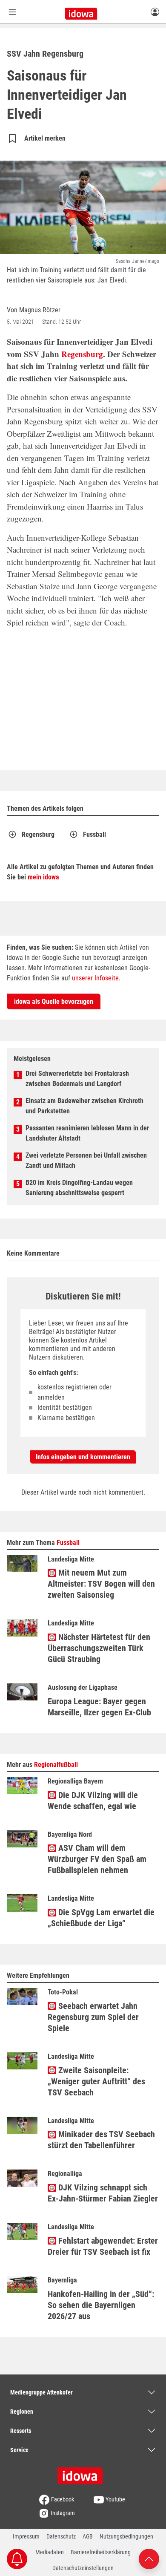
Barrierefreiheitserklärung (101, 2552)
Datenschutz (61, 2536)
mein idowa (43, 877)
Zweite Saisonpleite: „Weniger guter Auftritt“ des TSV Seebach (96, 2081)
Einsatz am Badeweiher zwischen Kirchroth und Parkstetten (84, 1106)
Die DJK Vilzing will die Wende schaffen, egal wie (93, 1801)
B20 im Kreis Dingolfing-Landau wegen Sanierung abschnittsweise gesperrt (79, 1188)
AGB (88, 2536)
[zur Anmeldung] (155, 12)
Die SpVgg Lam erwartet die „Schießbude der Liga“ (101, 1918)
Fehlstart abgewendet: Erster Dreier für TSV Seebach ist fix (103, 2246)
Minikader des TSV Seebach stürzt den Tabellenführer (101, 2140)
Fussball (94, 834)
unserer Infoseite (95, 978)
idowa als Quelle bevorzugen (54, 1001)
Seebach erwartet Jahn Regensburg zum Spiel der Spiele (93, 2017)
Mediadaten (50, 2552)
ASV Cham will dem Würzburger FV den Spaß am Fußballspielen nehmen (97, 1859)
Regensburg (82, 354)
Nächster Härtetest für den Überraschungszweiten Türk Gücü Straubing (99, 1648)
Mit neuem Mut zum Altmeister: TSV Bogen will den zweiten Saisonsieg (101, 1584)
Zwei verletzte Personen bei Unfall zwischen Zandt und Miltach (86, 1160)
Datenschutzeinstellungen (83, 2568)
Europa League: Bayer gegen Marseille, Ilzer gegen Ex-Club (99, 1707)
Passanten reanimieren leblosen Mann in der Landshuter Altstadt (87, 1133)
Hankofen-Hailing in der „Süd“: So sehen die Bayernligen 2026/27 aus (101, 2305)
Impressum (26, 2536)
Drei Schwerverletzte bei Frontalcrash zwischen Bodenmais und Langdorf (77, 1079)
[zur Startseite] (83, 2473)
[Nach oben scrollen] (149, 2558)
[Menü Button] (12, 12)
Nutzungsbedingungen (126, 2536)
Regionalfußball (56, 1765)
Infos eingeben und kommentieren (83, 1457)
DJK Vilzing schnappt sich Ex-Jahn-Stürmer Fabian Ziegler (103, 2193)
